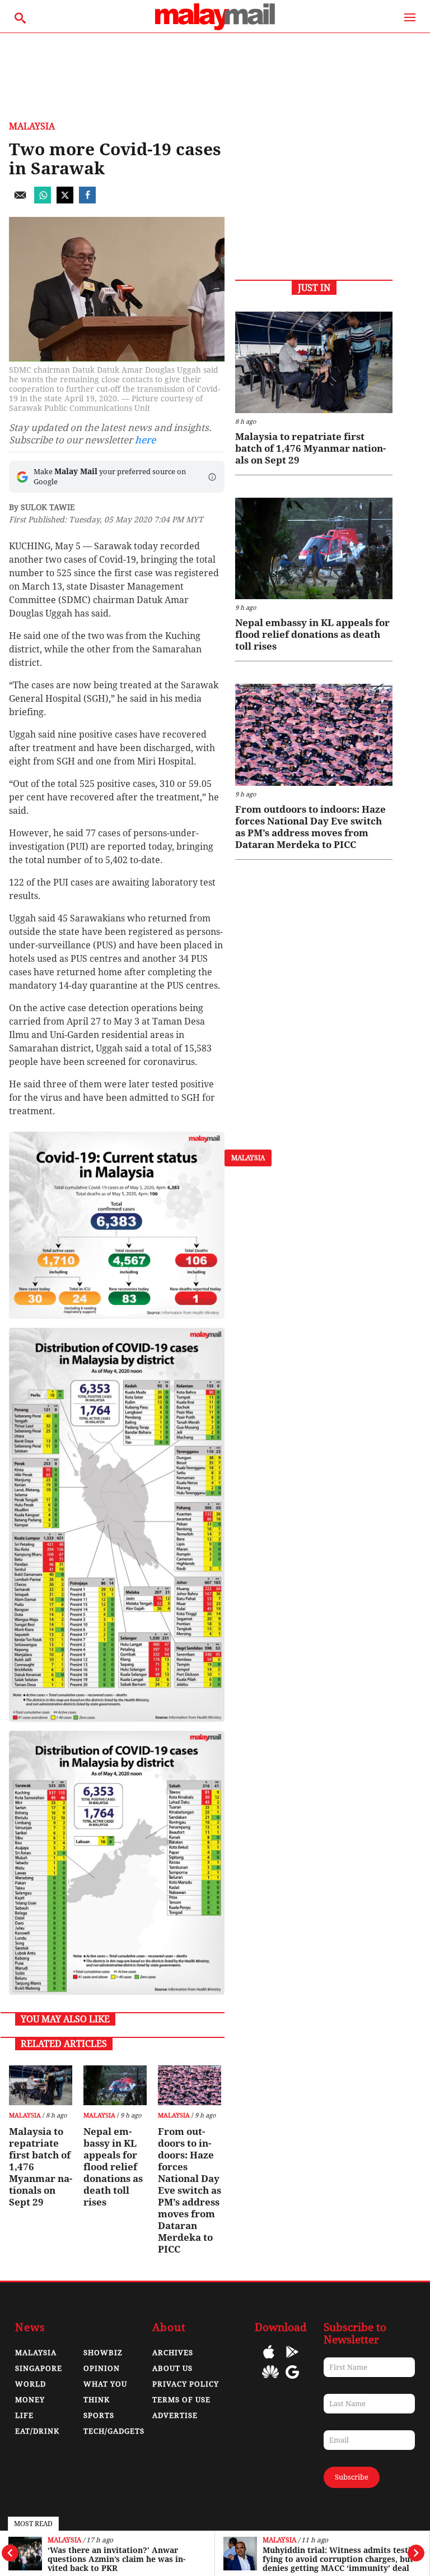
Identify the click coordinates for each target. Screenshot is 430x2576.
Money (30, 2400)
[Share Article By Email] (20, 200)
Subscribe (352, 2477)
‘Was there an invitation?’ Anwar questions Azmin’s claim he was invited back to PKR (116, 2559)
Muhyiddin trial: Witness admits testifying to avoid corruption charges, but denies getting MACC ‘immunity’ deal (338, 2559)
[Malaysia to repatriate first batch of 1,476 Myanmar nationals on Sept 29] (41, 2085)
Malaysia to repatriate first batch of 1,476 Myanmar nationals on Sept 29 (41, 2167)
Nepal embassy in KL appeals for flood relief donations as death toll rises (113, 2167)
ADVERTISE (175, 2415)
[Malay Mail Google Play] (292, 2360)
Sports (99, 2415)
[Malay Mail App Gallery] (270, 2380)
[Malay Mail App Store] (269, 2360)
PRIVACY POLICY (186, 2384)
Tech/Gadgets (114, 2431)
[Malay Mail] (215, 27)
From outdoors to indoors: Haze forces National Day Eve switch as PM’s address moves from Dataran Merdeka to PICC (190, 2190)
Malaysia (64, 2540)
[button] (212, 477)
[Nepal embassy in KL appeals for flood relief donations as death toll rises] (115, 2085)
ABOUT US (172, 2368)
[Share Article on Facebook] (87, 200)
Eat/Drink (37, 2431)
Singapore (39, 2368)
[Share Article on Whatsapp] (43, 200)
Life (24, 2415)
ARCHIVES (173, 2353)
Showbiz (103, 2353)
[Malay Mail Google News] (292, 2380)
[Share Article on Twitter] (65, 200)
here (145, 440)
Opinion (102, 2368)
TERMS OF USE (181, 2400)
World (31, 2384)
